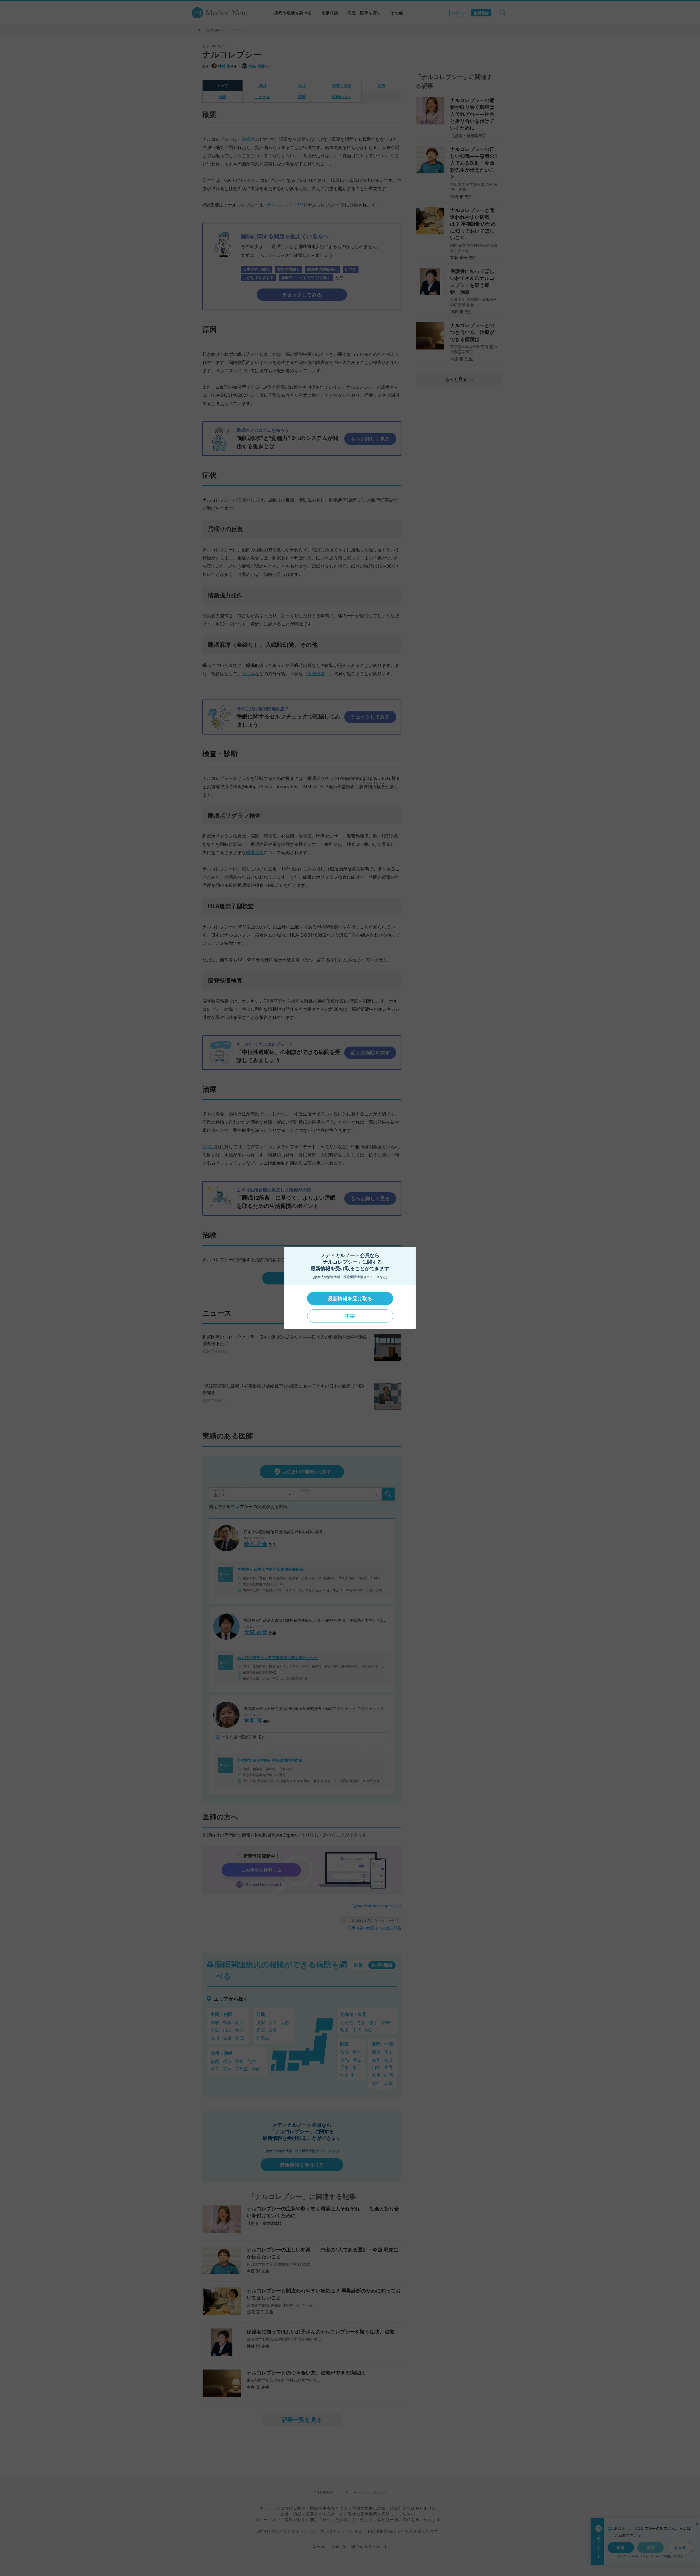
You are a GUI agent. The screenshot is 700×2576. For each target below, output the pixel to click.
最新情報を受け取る (350, 1298)
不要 (350, 1316)
